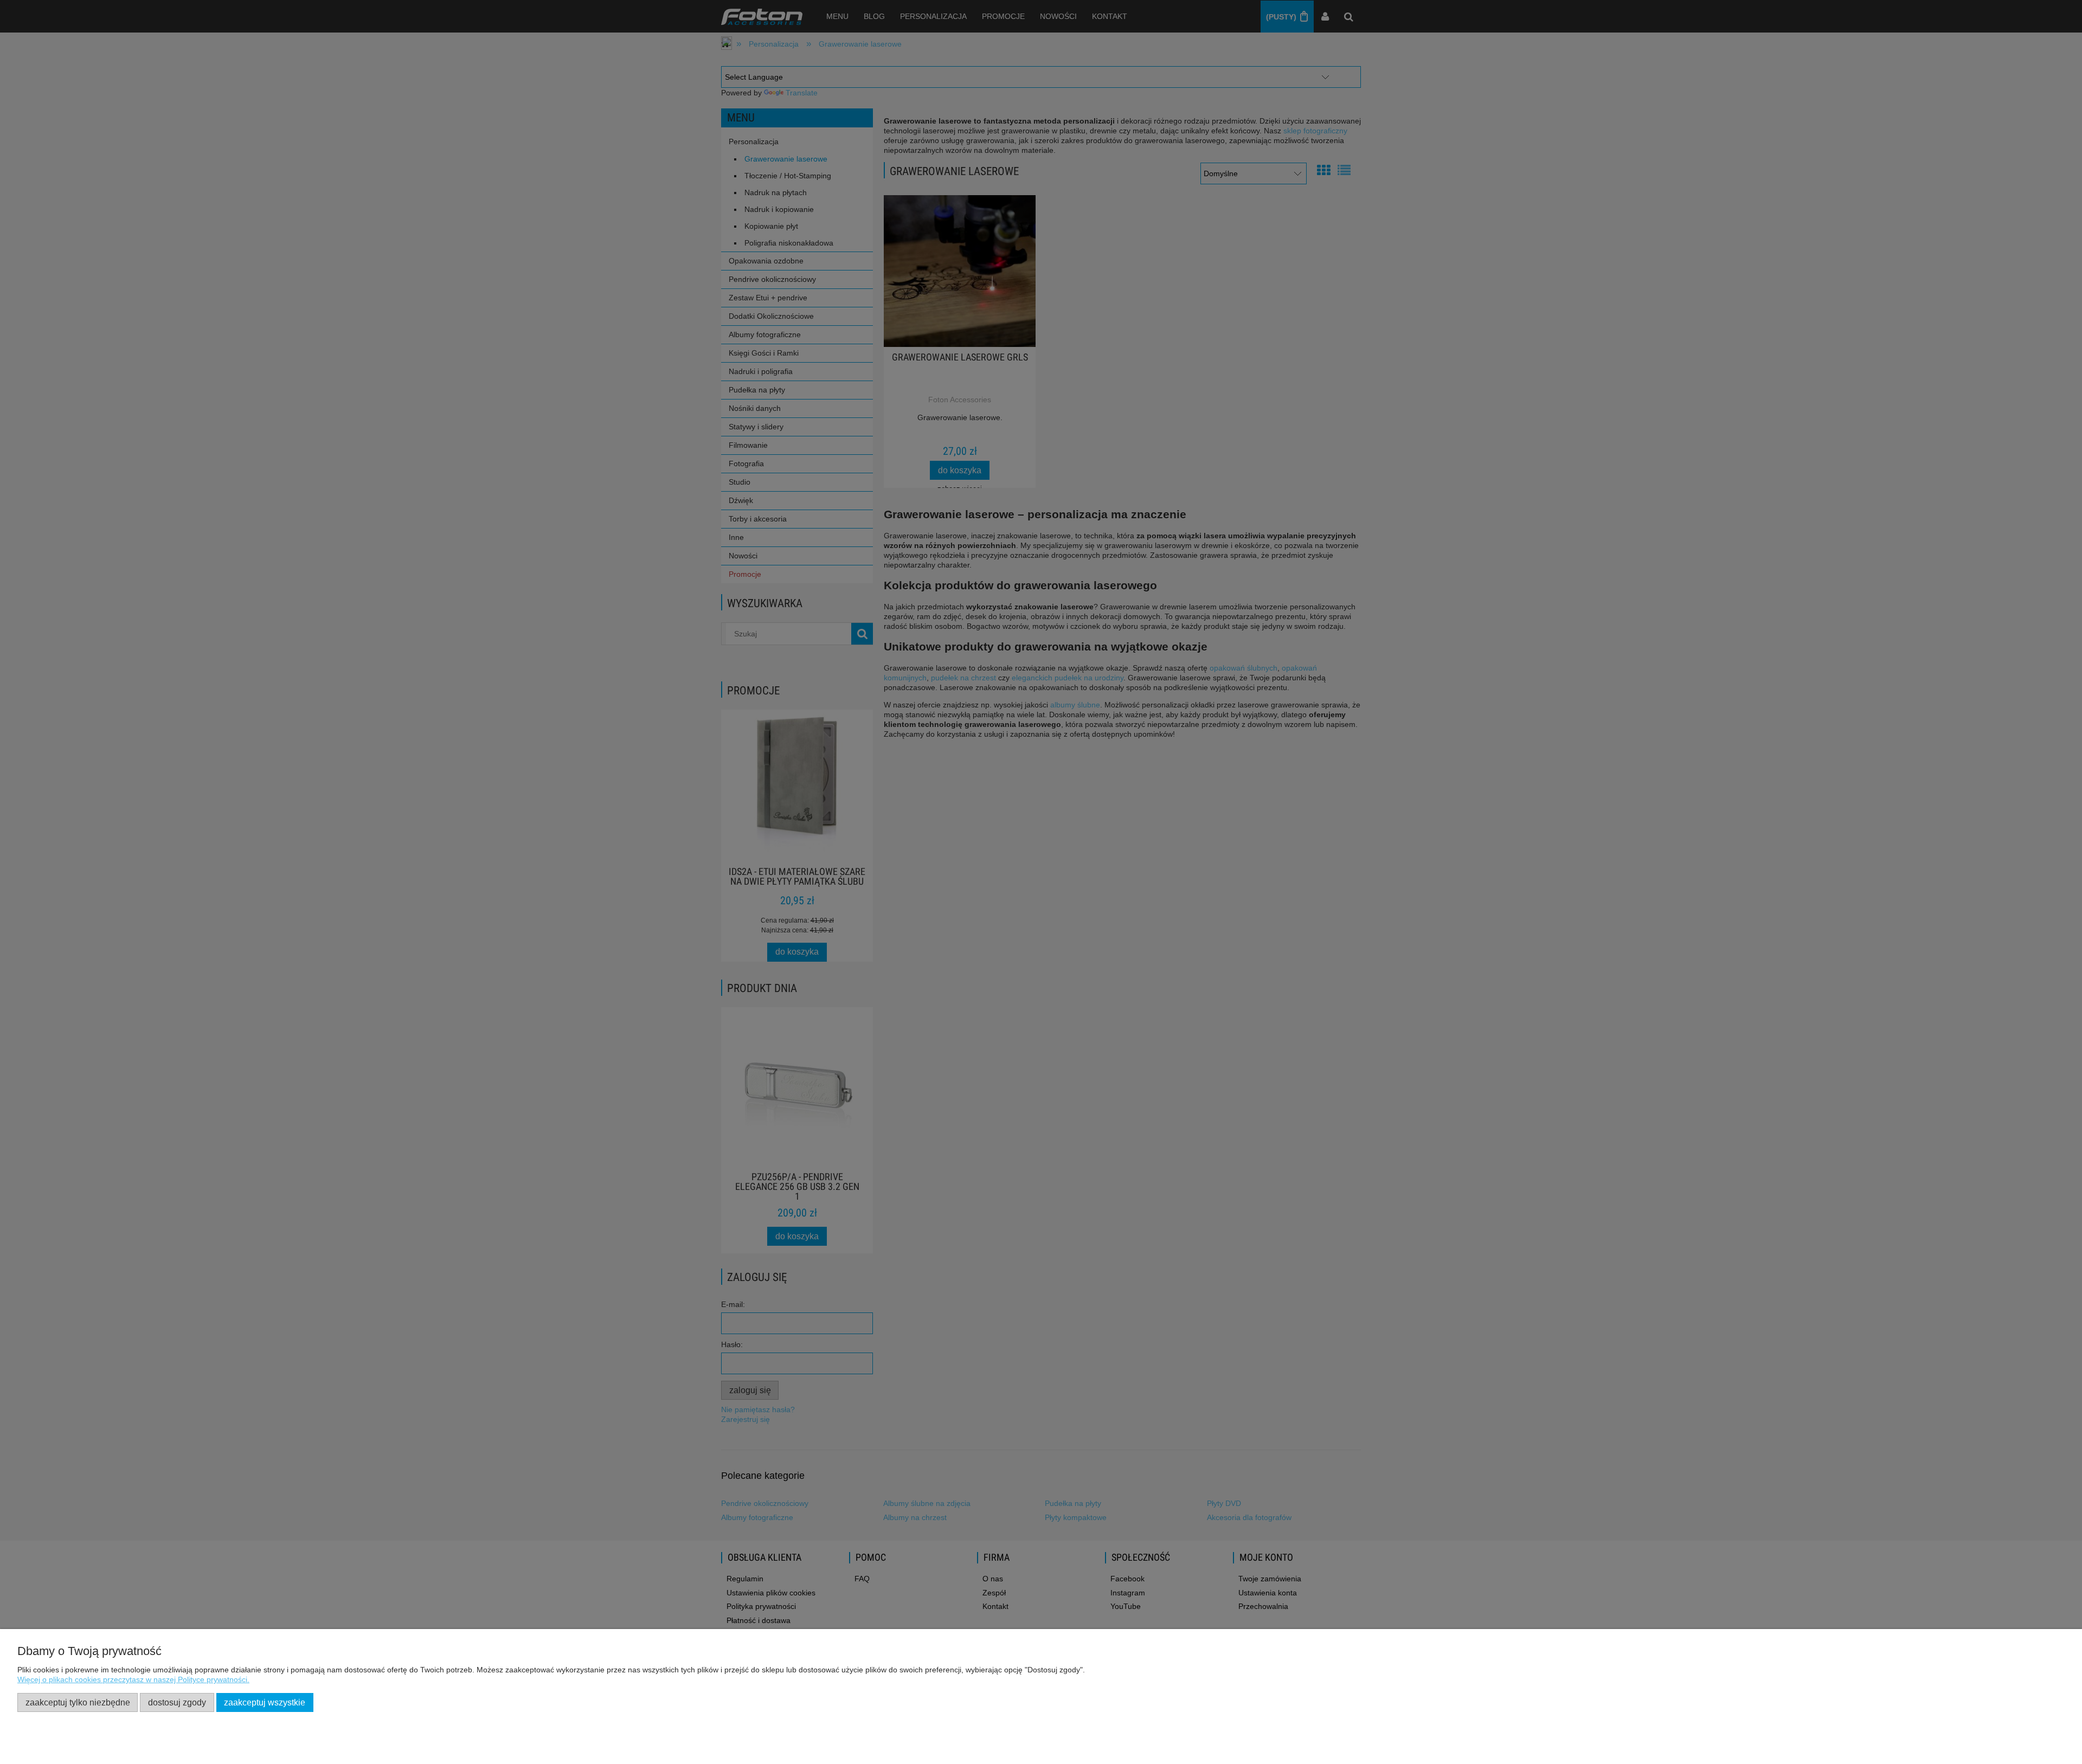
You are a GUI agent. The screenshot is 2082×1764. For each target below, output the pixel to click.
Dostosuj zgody (177, 1702)
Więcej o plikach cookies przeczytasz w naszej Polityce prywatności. (133, 1679)
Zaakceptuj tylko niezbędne (78, 1702)
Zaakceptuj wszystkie (265, 1702)
